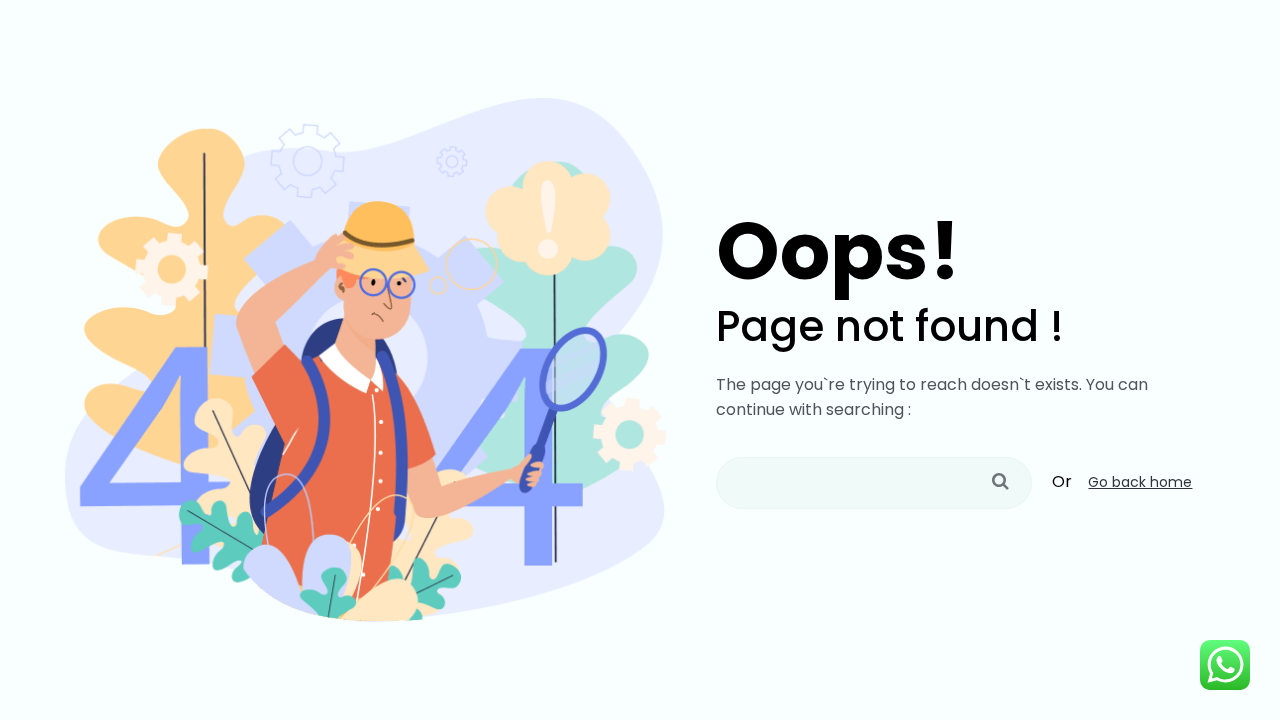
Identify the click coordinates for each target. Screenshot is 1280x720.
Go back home (1140, 482)
